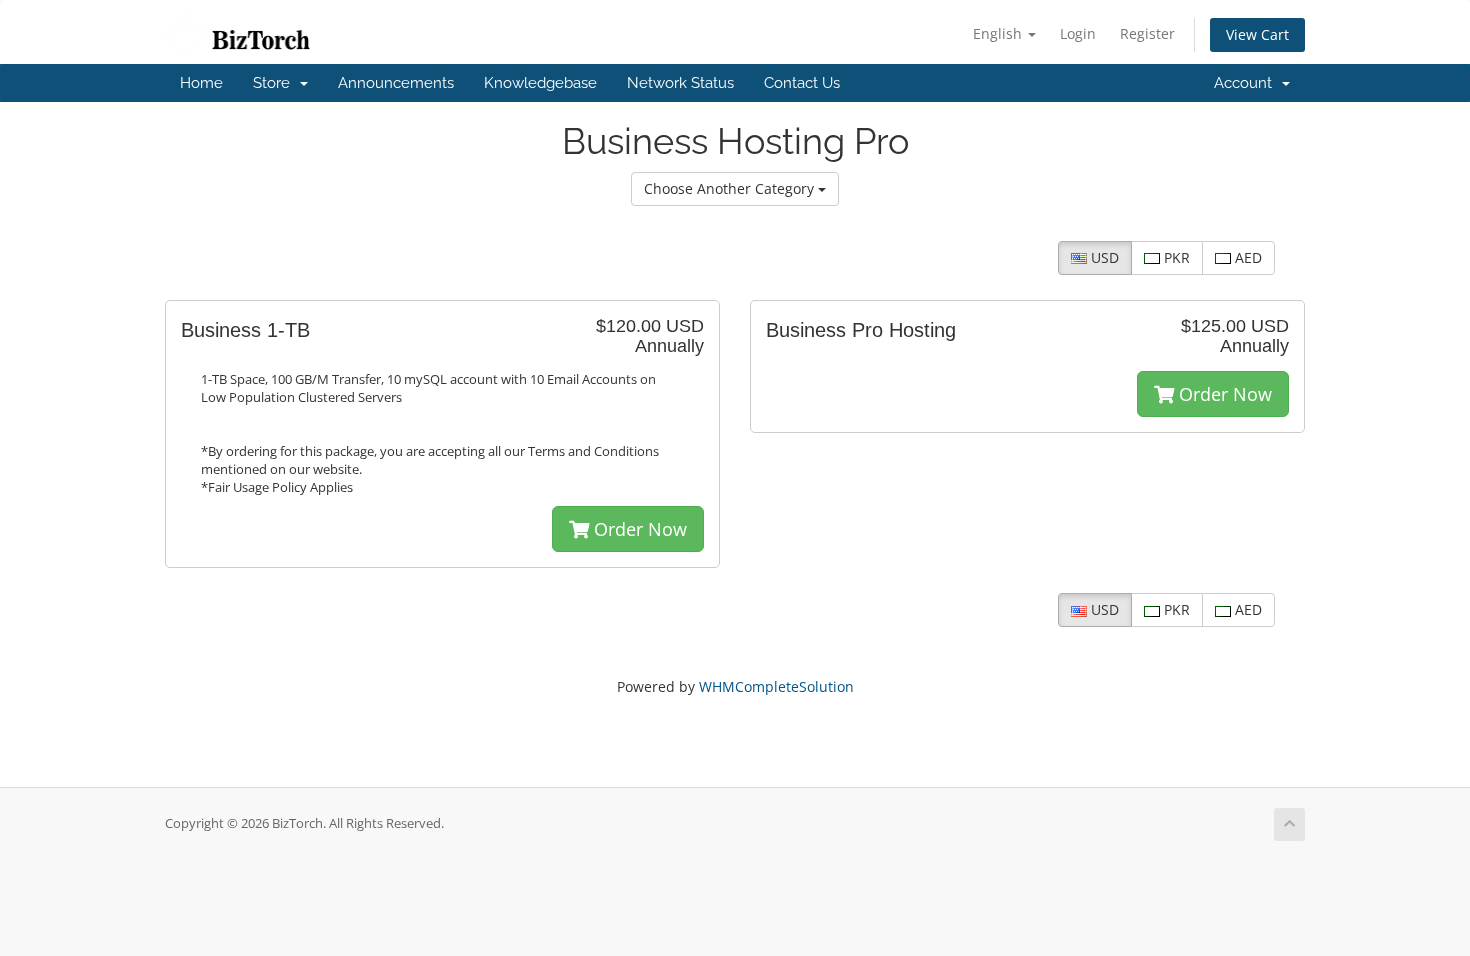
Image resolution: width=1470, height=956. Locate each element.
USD (1103, 257)
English (999, 33)
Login (1078, 33)
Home (201, 83)
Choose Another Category (731, 188)
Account (1247, 83)
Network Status (680, 83)
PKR (1175, 257)
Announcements (396, 83)
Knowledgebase (540, 83)
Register (1147, 33)
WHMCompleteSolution (776, 686)
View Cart (1257, 34)
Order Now (638, 529)
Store (275, 83)
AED (1246, 257)
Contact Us (802, 83)
